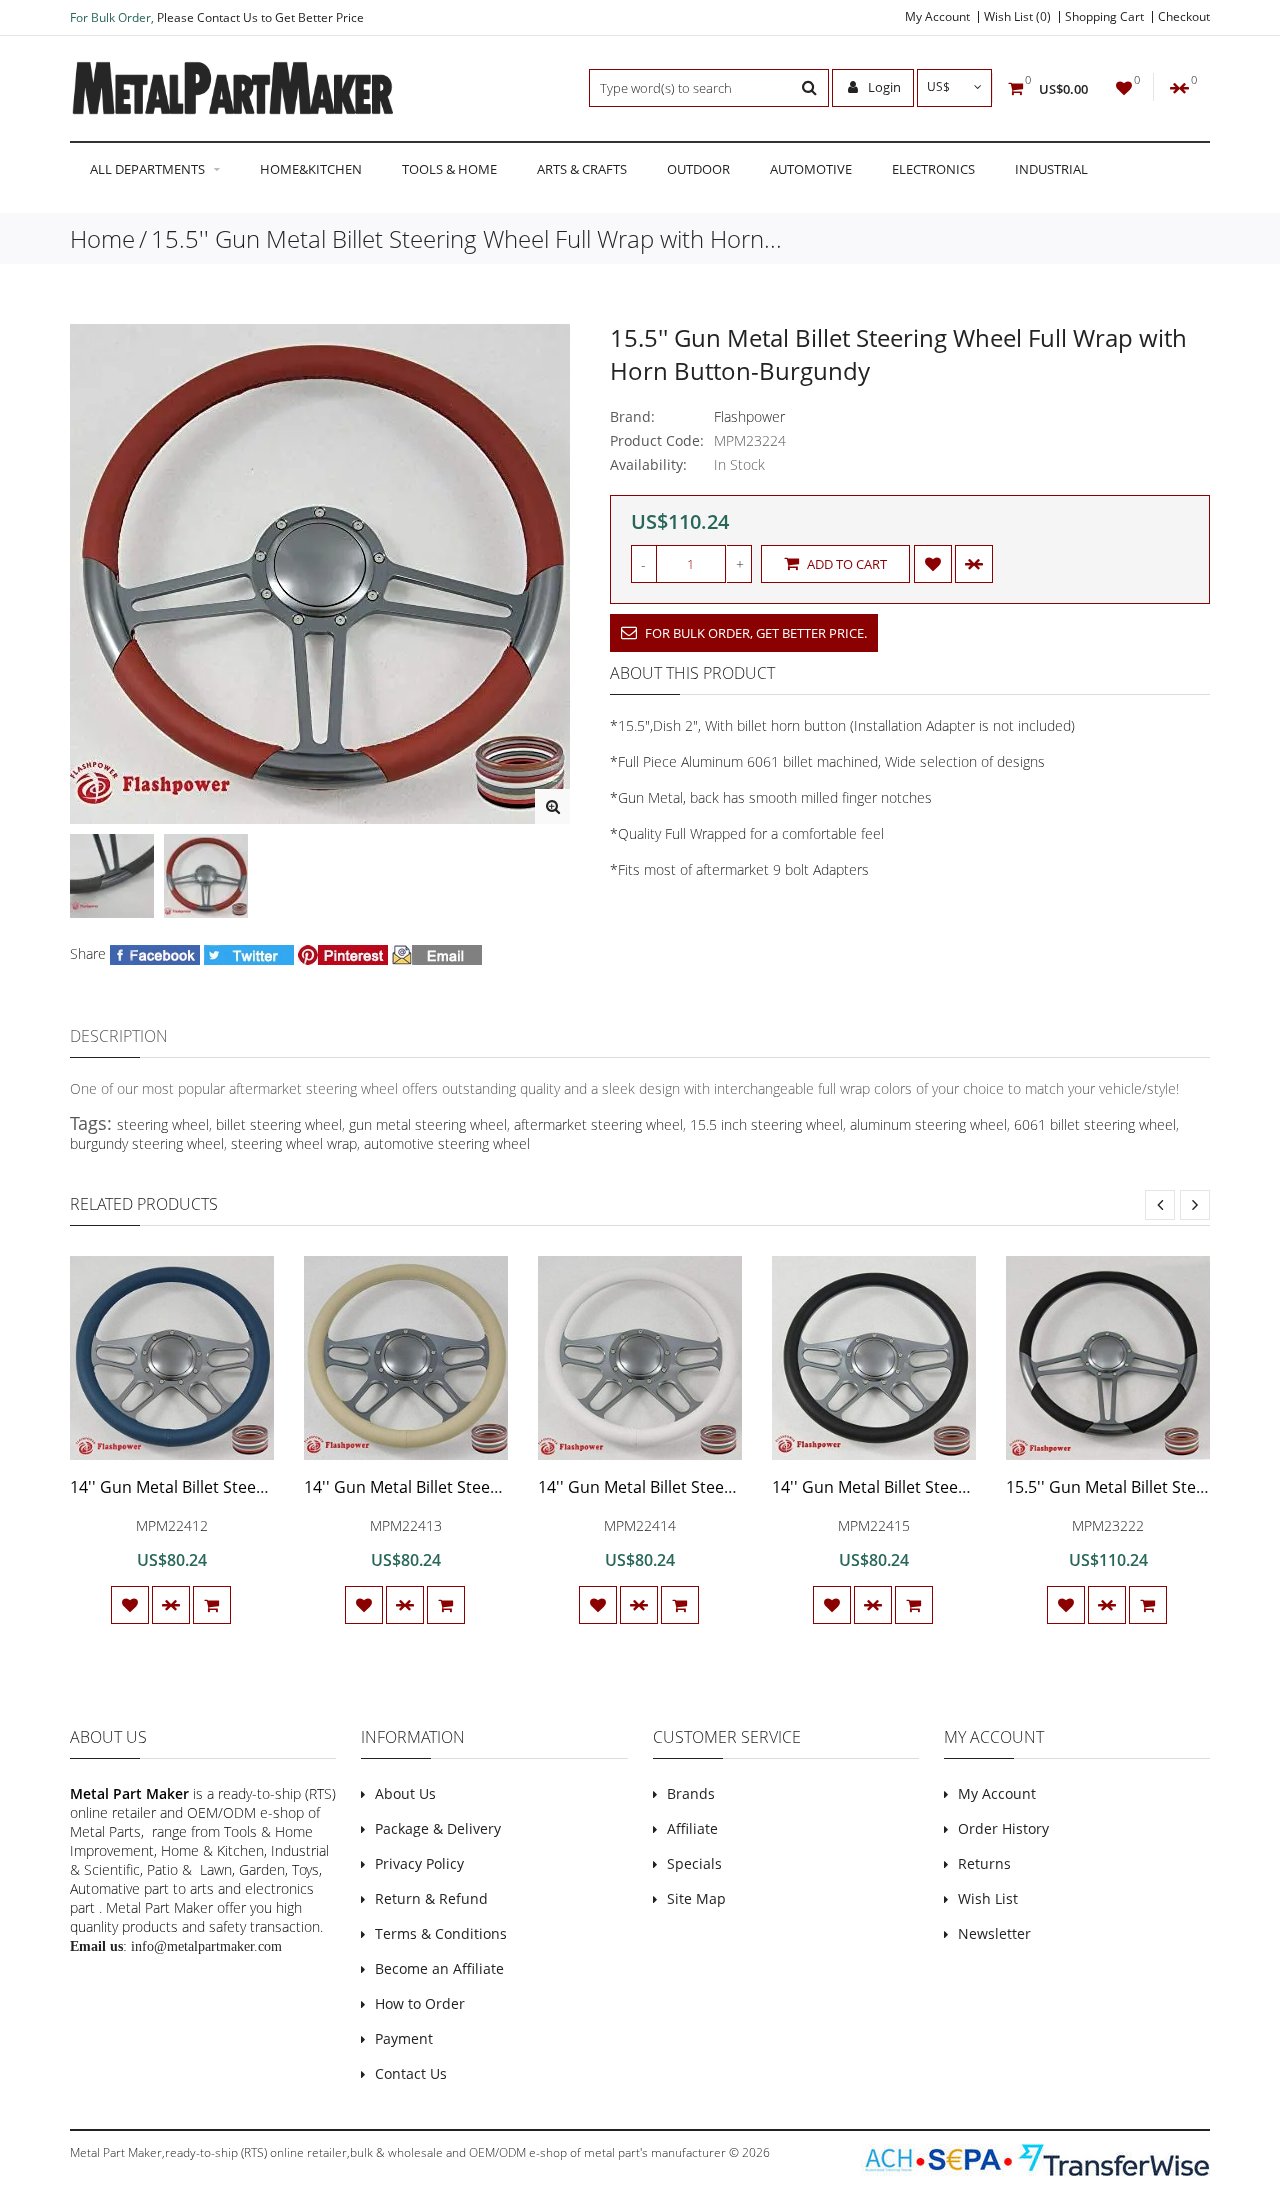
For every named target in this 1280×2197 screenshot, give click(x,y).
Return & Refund (431, 1898)
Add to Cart (845, 564)
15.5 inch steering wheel (766, 1124)
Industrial (1051, 169)
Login (883, 87)
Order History (1003, 1828)
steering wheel (163, 1124)
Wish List (988, 1898)
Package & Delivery (438, 1828)
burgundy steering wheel (147, 1143)
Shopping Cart (1104, 17)
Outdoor (698, 169)
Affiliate (692, 1828)
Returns (984, 1863)
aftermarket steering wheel (598, 1124)
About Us (405, 1793)
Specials (694, 1863)
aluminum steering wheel (928, 1124)
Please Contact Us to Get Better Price (260, 17)
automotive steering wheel (447, 1143)
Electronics (933, 169)
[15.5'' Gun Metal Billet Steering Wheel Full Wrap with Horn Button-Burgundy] (552, 806)
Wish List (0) (1017, 17)
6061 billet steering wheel (1095, 1124)
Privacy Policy (419, 1863)
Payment (404, 2038)
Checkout (1184, 17)
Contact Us (411, 2073)
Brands (691, 1793)
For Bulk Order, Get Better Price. (754, 633)
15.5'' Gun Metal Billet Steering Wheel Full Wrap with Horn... (466, 238)
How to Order (420, 2003)
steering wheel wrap (294, 1143)
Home (102, 238)
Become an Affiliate (439, 1968)
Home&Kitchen (311, 169)
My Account (937, 17)
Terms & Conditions (441, 1933)
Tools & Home (449, 169)
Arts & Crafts (582, 169)
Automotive (811, 169)
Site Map (696, 1898)
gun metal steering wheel (428, 1124)
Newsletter (994, 1933)
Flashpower (749, 416)
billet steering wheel (279, 1124)
